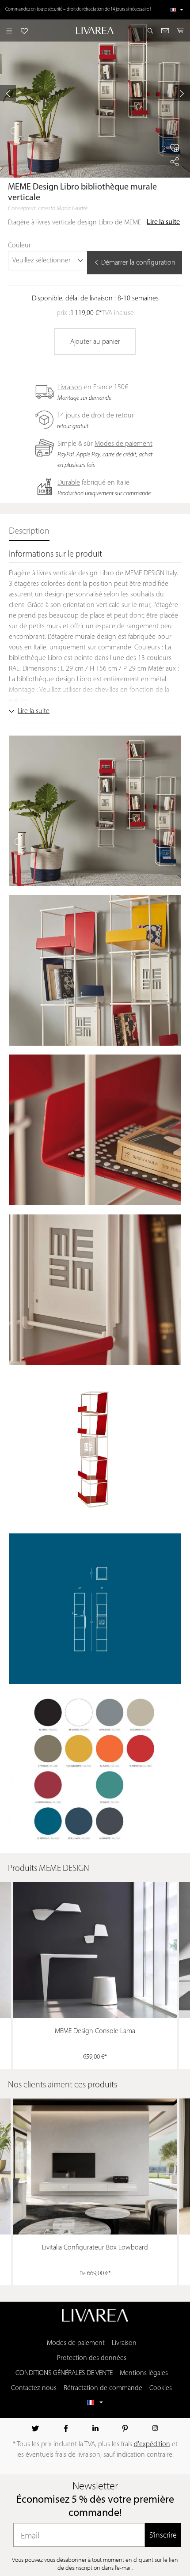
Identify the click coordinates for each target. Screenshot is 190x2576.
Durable (69, 483)
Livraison (70, 387)
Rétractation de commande (103, 2388)
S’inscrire (163, 2535)
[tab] (29, 532)
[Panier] (180, 30)
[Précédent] (8, 93)
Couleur (19, 246)
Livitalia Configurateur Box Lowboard (95, 2248)
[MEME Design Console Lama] (95, 1950)
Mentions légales (144, 2373)
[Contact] (165, 30)
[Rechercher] (150, 30)
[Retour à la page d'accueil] (95, 30)
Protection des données (92, 2358)
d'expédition (152, 2444)
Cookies (161, 2388)
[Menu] (9, 30)
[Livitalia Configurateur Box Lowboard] (95, 2166)
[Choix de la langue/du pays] (177, 10)
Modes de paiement (123, 444)
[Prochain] (182, 93)
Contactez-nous (34, 2388)
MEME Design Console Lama (95, 2031)
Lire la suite (163, 222)
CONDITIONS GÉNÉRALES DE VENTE (64, 2373)
